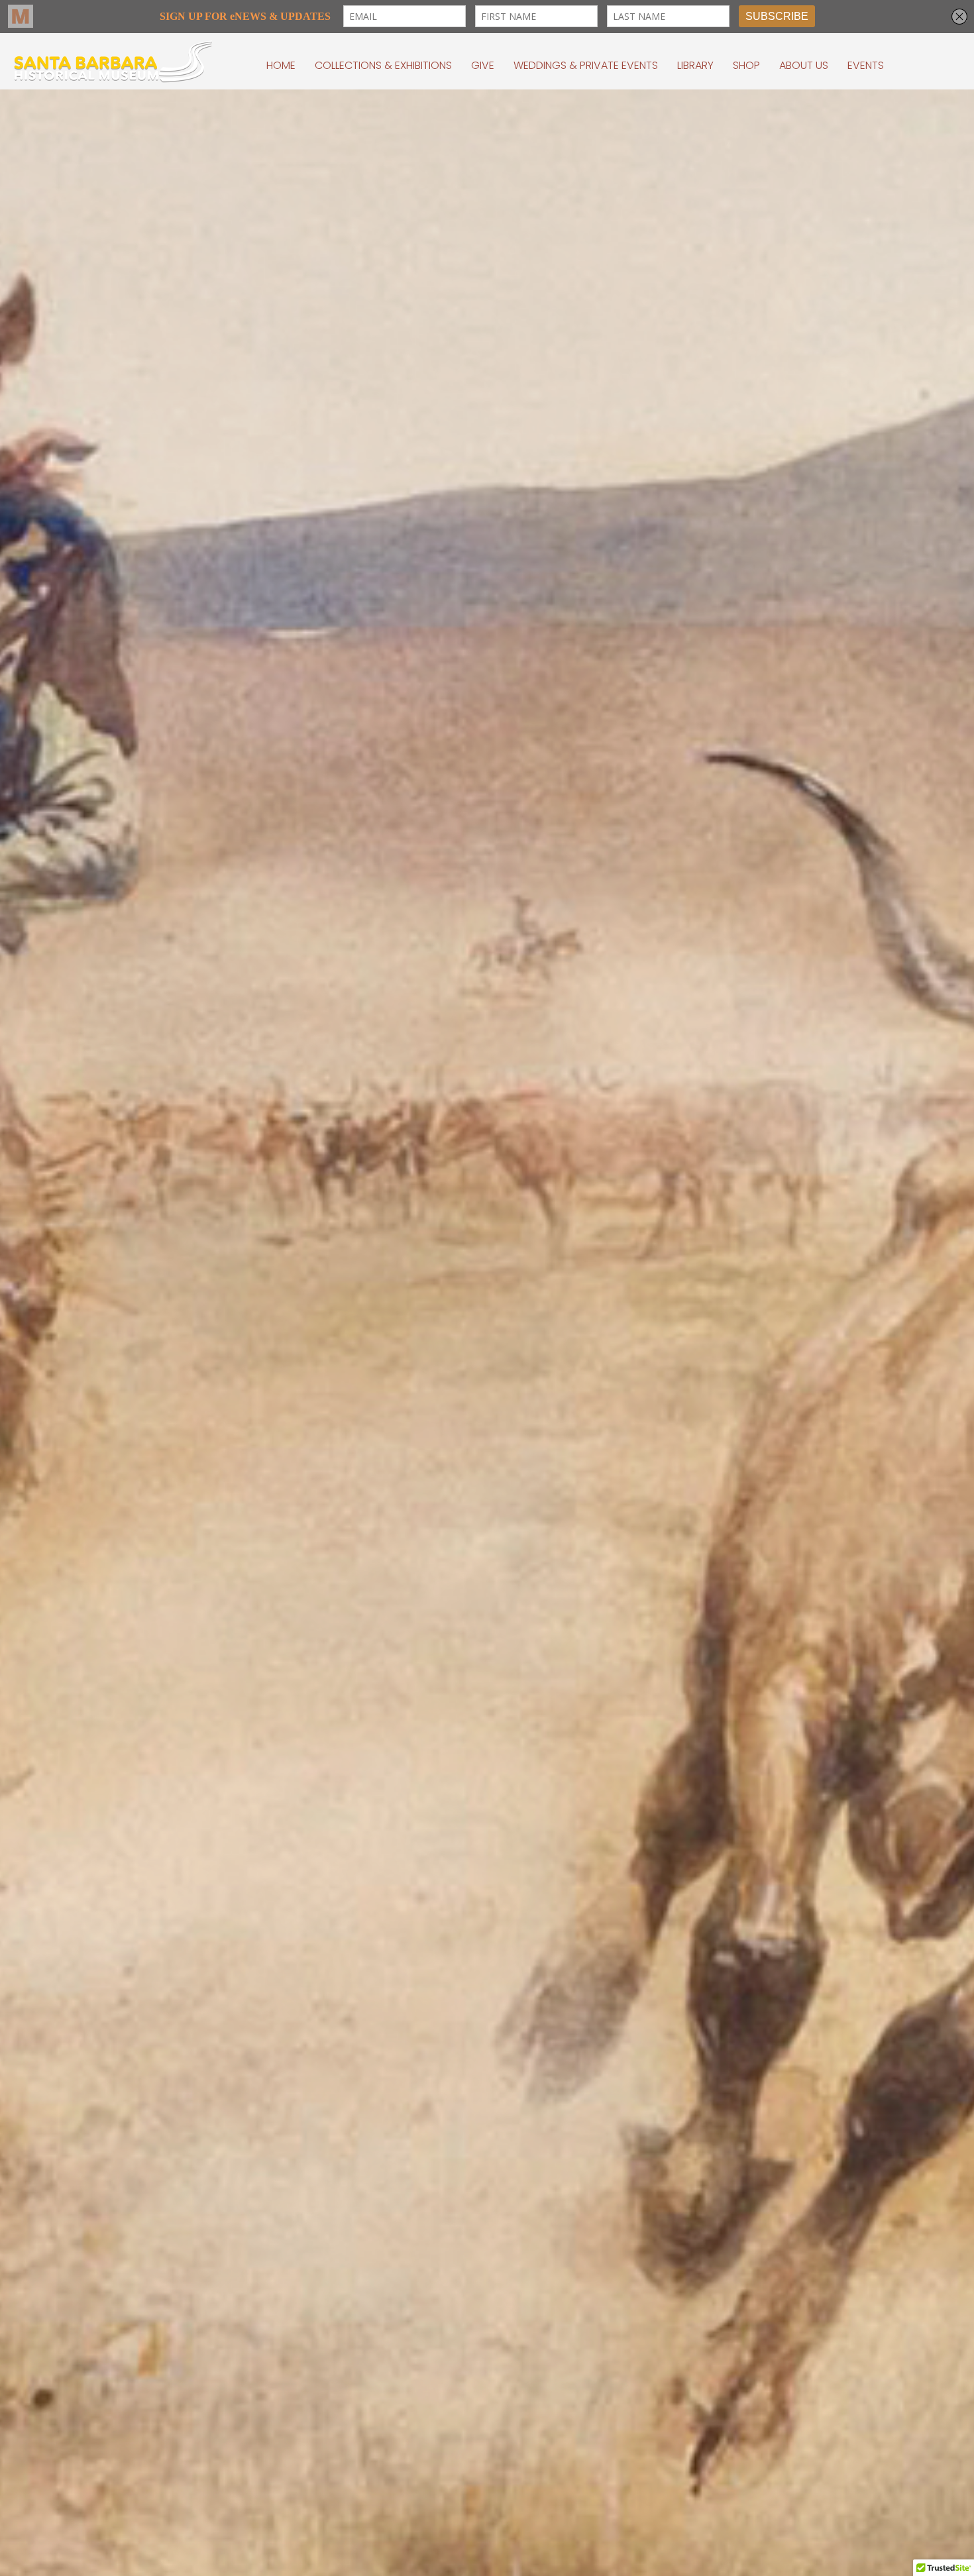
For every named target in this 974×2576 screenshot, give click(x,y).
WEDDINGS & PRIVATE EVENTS (586, 65)
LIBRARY (695, 65)
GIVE (483, 65)
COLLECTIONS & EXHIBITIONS (383, 65)
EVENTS (866, 65)
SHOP (746, 65)
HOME (281, 65)
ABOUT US (804, 65)
